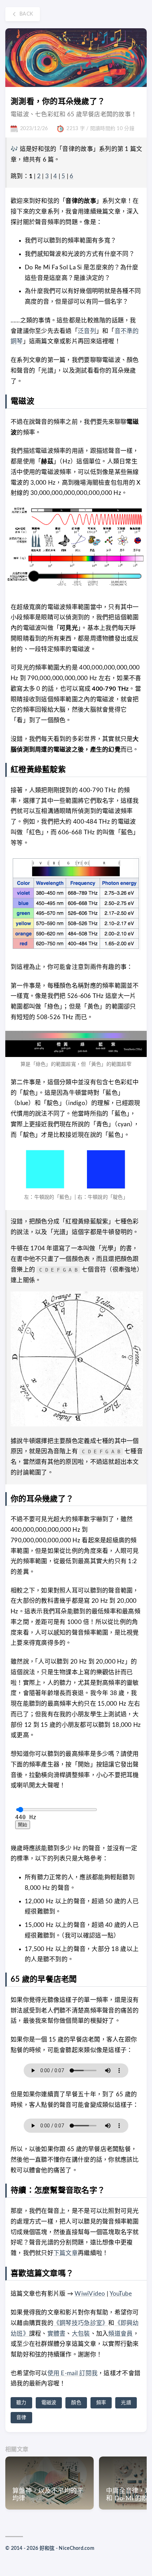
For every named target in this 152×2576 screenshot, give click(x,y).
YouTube (121, 2294)
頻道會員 (120, 2334)
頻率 (101, 2403)
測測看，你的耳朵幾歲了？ (58, 101)
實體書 (57, 2334)
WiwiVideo (90, 2294)
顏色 (76, 2403)
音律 (21, 2418)
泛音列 (87, 331)
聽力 (21, 2403)
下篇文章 (66, 2253)
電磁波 (49, 2403)
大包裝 (81, 2334)
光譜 (126, 2403)
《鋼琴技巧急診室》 (81, 2323)
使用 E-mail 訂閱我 (73, 2373)
